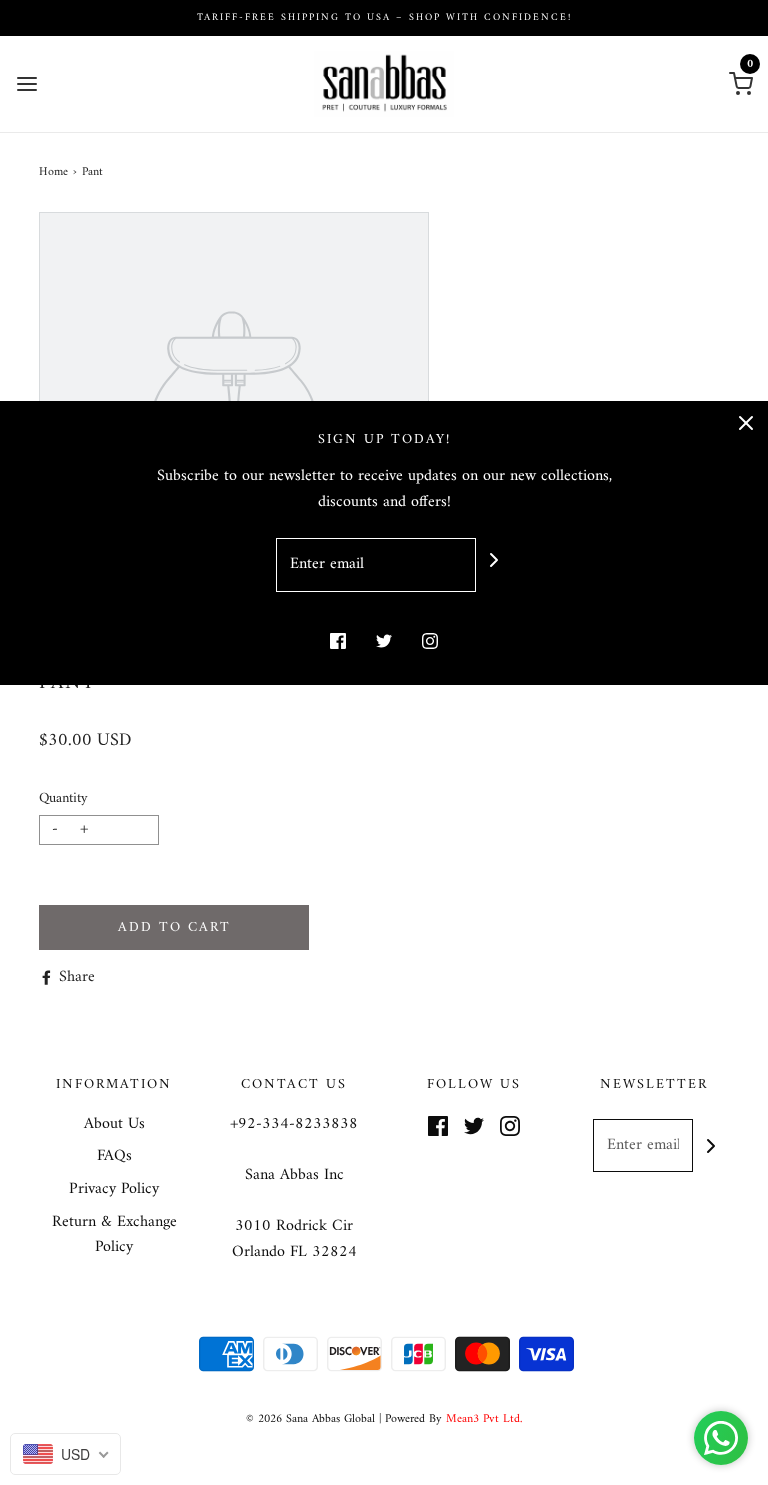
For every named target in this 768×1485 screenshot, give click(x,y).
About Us (114, 1125)
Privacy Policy (114, 1190)
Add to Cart (174, 927)
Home (53, 172)
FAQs (114, 1157)
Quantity (63, 798)
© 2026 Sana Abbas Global (310, 1419)
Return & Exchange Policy (114, 1236)
